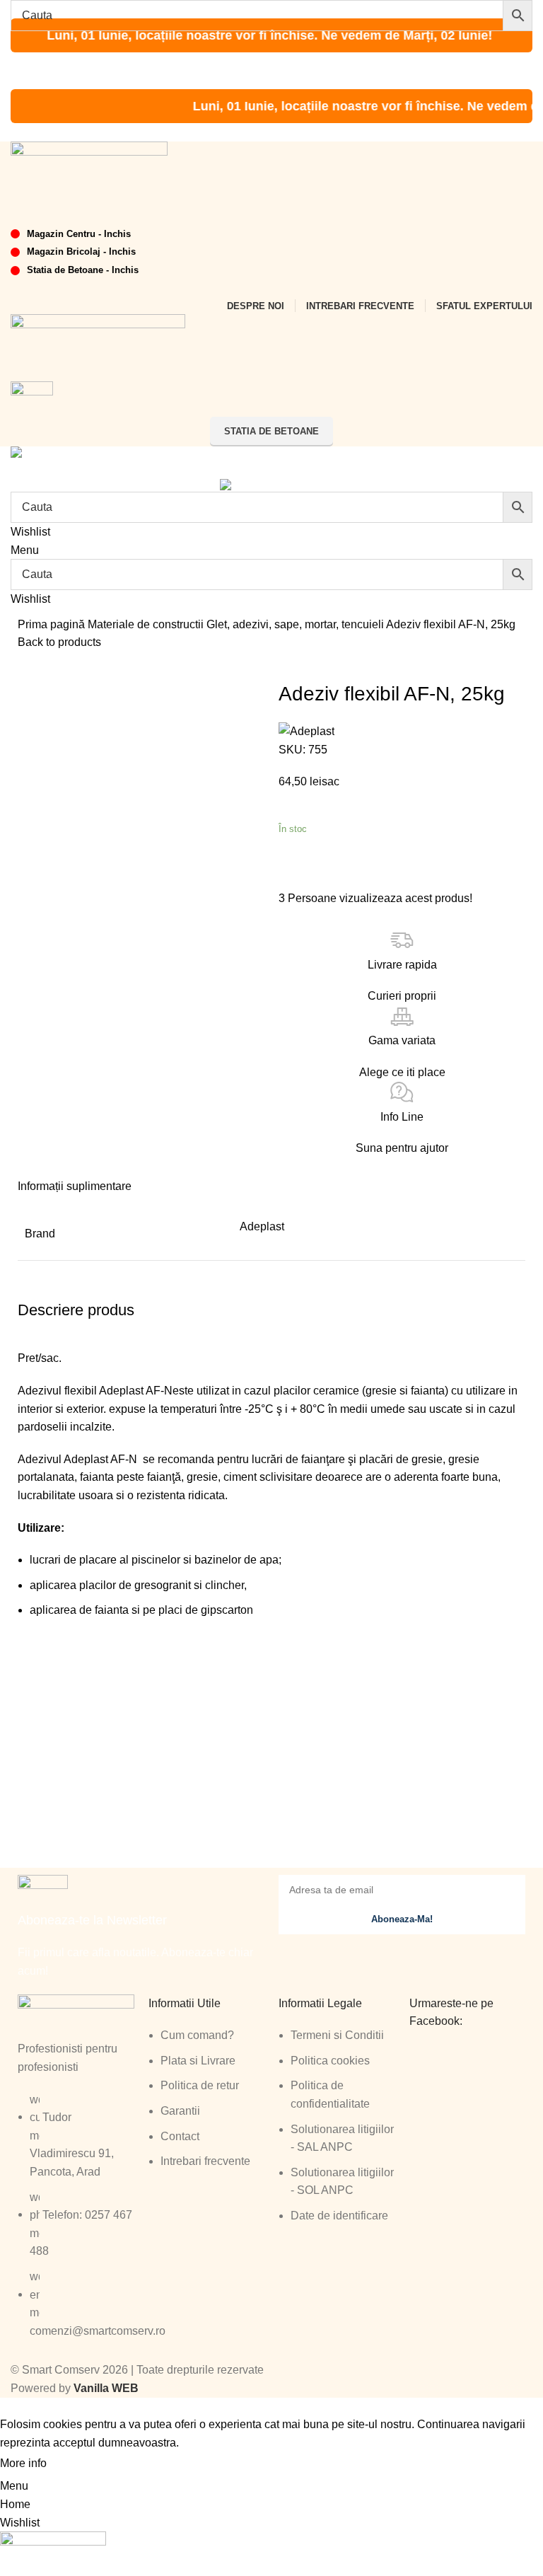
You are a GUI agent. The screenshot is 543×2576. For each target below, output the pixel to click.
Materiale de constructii (147, 624)
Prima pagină (53, 624)
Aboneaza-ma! (402, 1919)
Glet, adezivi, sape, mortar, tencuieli (296, 624)
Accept (77, 2464)
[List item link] (76, 2223)
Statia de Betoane (271, 431)
